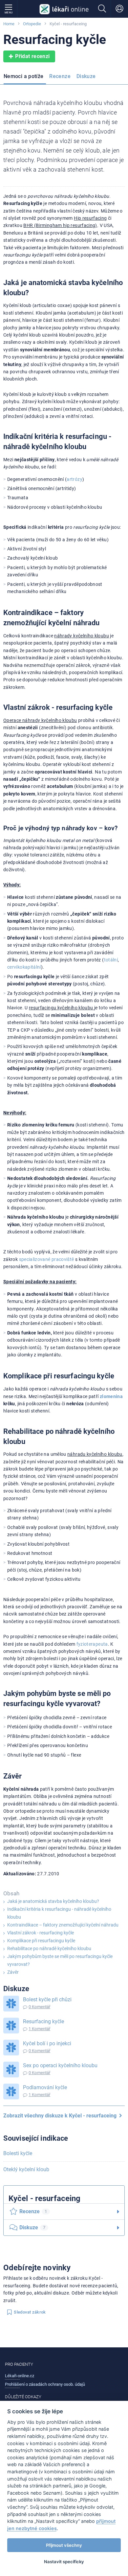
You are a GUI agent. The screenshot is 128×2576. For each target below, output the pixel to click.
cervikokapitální (24, 967)
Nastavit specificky (64, 2562)
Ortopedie (32, 24)
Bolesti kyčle (18, 2153)
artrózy (75, 479)
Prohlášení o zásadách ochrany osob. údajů (45, 2384)
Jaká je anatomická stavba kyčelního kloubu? (53, 1901)
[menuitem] (25, 77)
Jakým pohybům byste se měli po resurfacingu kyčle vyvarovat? (60, 1960)
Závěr (13, 1972)
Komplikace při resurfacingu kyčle (41, 1941)
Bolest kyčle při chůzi (47, 1999)
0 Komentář (39, 2007)
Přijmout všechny (64, 2545)
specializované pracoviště (47, 1259)
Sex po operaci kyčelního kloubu (60, 2065)
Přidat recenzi (32, 56)
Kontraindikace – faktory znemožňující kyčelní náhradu (63, 1925)
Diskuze (86, 76)
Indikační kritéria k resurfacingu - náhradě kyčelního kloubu (59, 1913)
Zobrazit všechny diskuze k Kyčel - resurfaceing (61, 2116)
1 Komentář (39, 2029)
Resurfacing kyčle (43, 2021)
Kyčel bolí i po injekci (47, 2043)
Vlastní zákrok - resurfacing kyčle (41, 1933)
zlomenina (111, 1396)
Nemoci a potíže (23, 76)
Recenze (60, 76)
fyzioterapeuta (92, 1644)
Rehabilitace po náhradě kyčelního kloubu (49, 1948)
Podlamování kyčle (45, 2087)
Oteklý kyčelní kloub (26, 2169)
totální (111, 960)
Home (9, 24)
